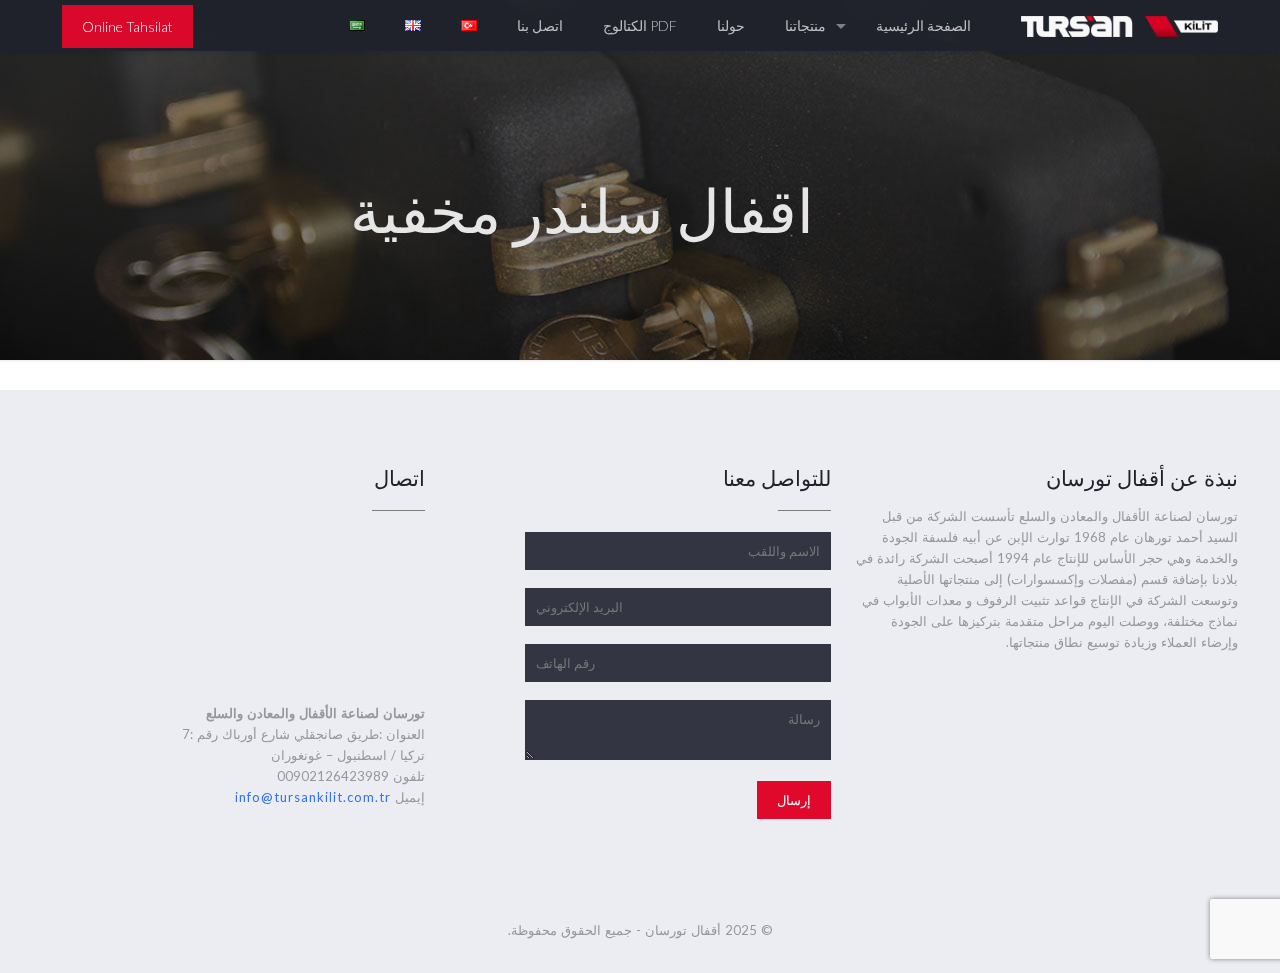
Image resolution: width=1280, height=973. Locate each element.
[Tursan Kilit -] (1119, 25)
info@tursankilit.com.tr (313, 797)
